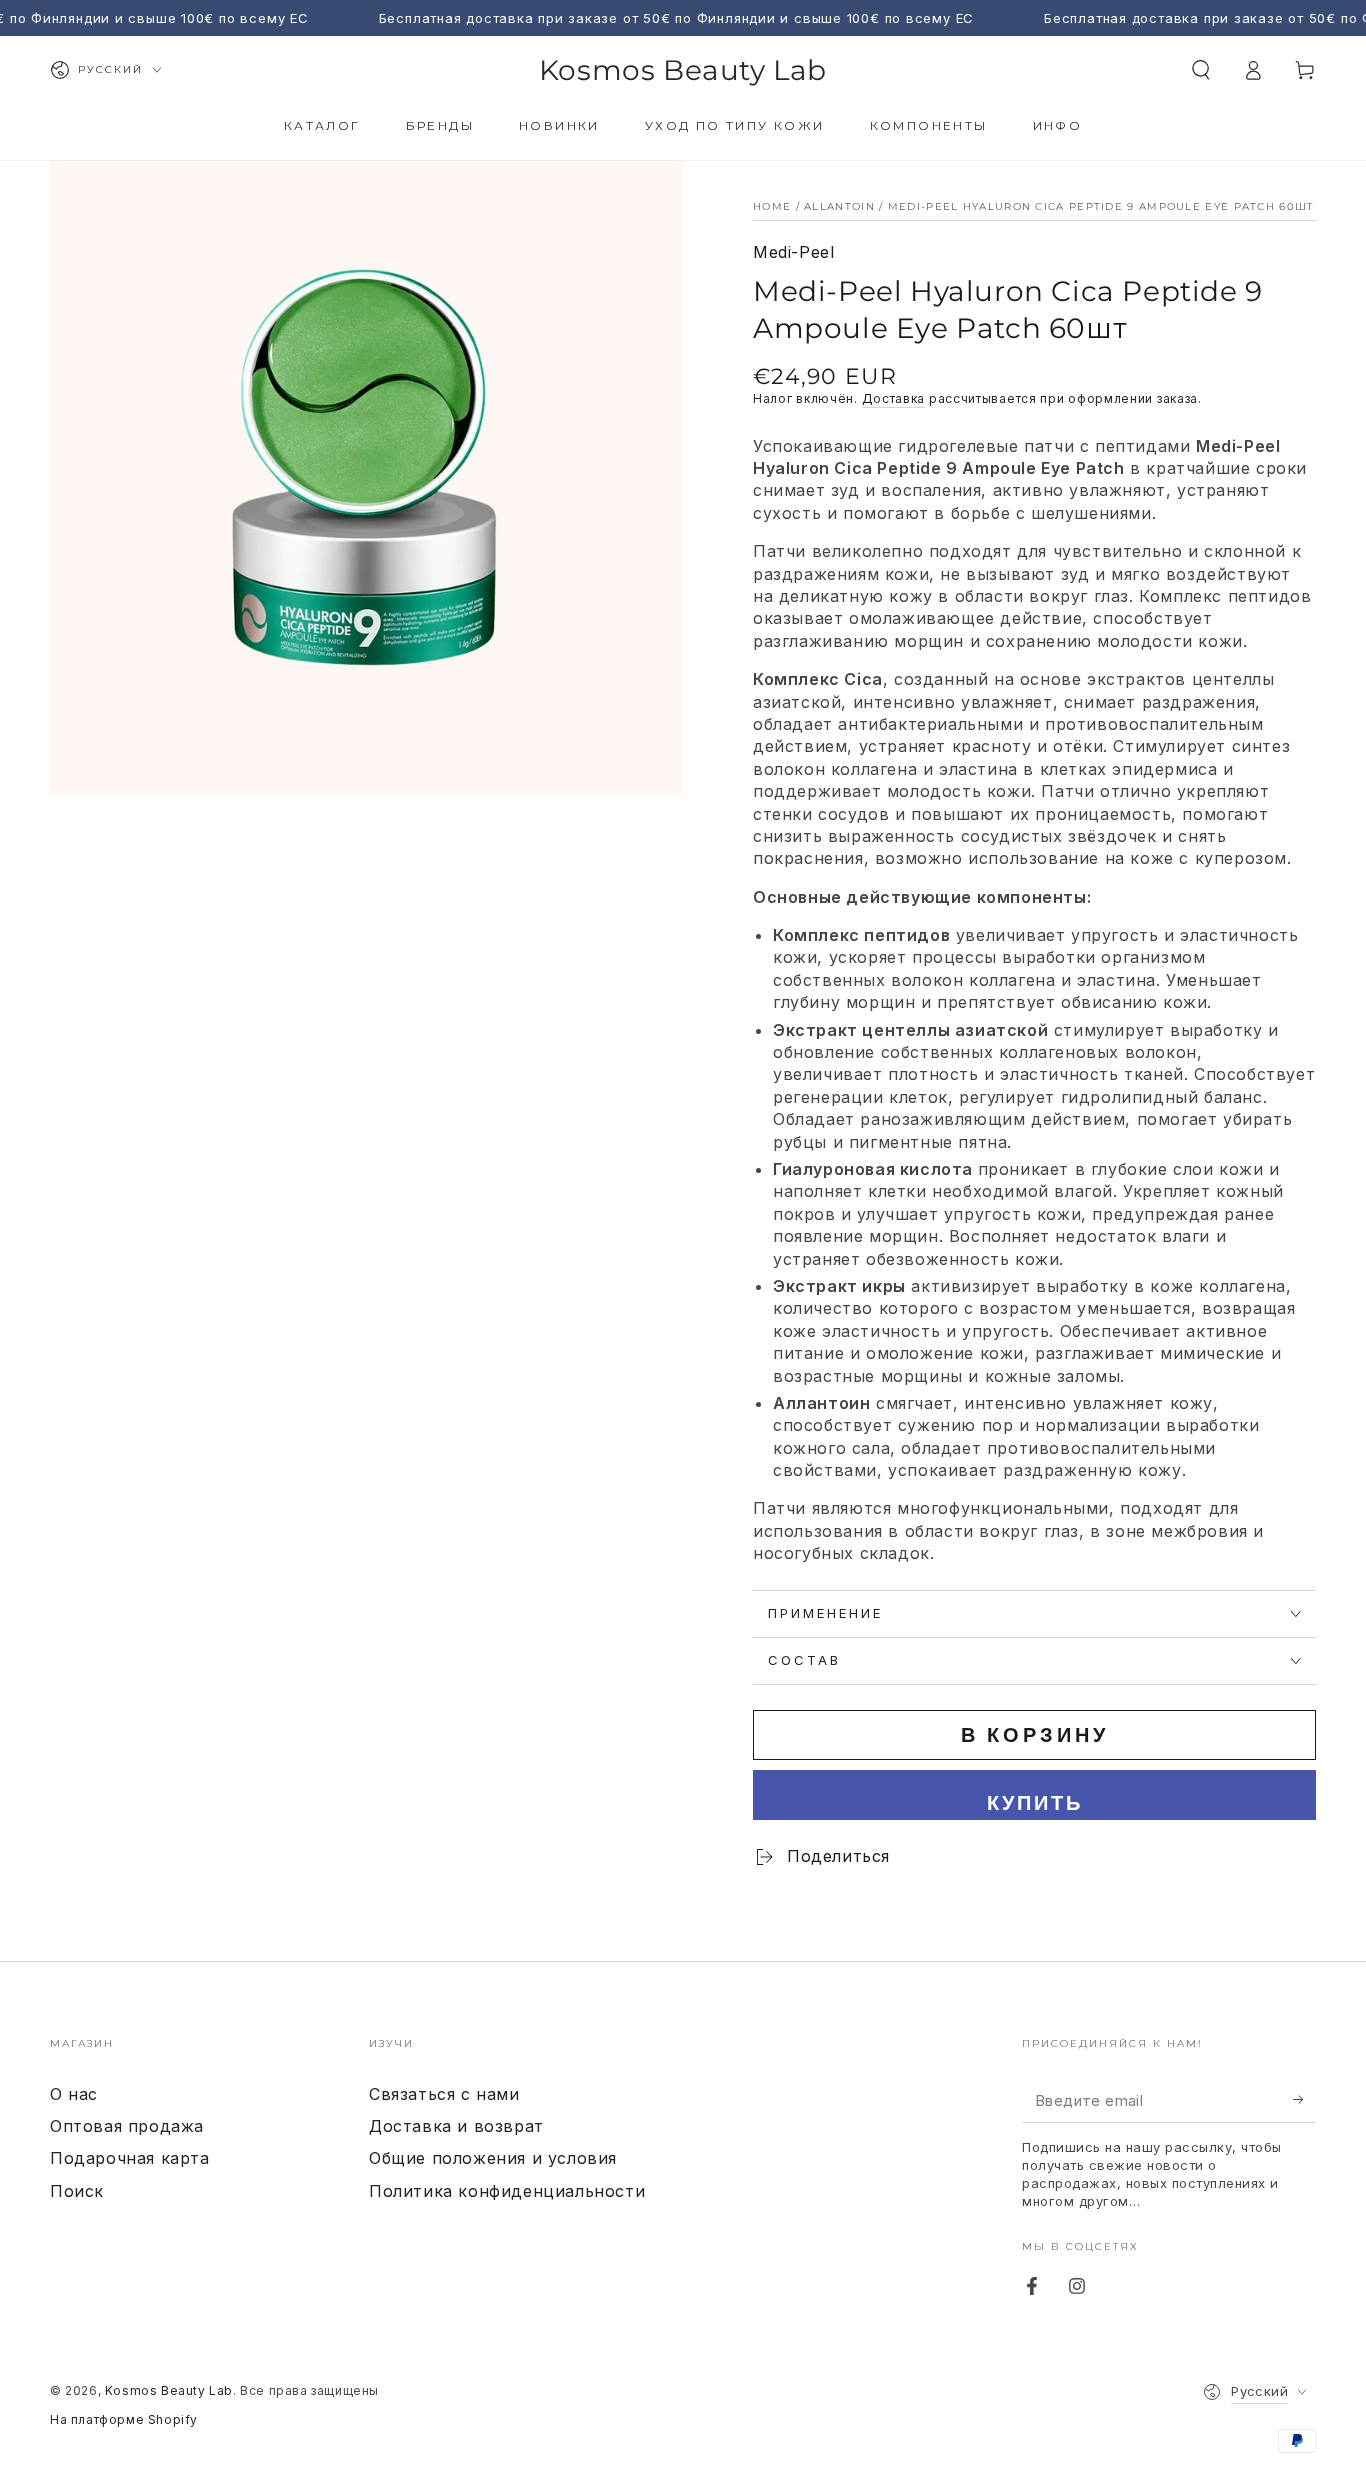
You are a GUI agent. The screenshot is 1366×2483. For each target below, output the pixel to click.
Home (772, 206)
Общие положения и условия (493, 2158)
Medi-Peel (793, 252)
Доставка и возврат (456, 2126)
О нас (74, 2094)
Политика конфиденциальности (507, 2191)
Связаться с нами (444, 2094)
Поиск (77, 2191)
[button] (1201, 70)
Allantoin (839, 206)
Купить (1035, 1802)
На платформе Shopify (124, 2419)
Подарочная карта (130, 2158)
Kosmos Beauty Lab (169, 2390)
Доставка (894, 398)
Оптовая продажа (127, 2126)
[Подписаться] (1304, 2100)
